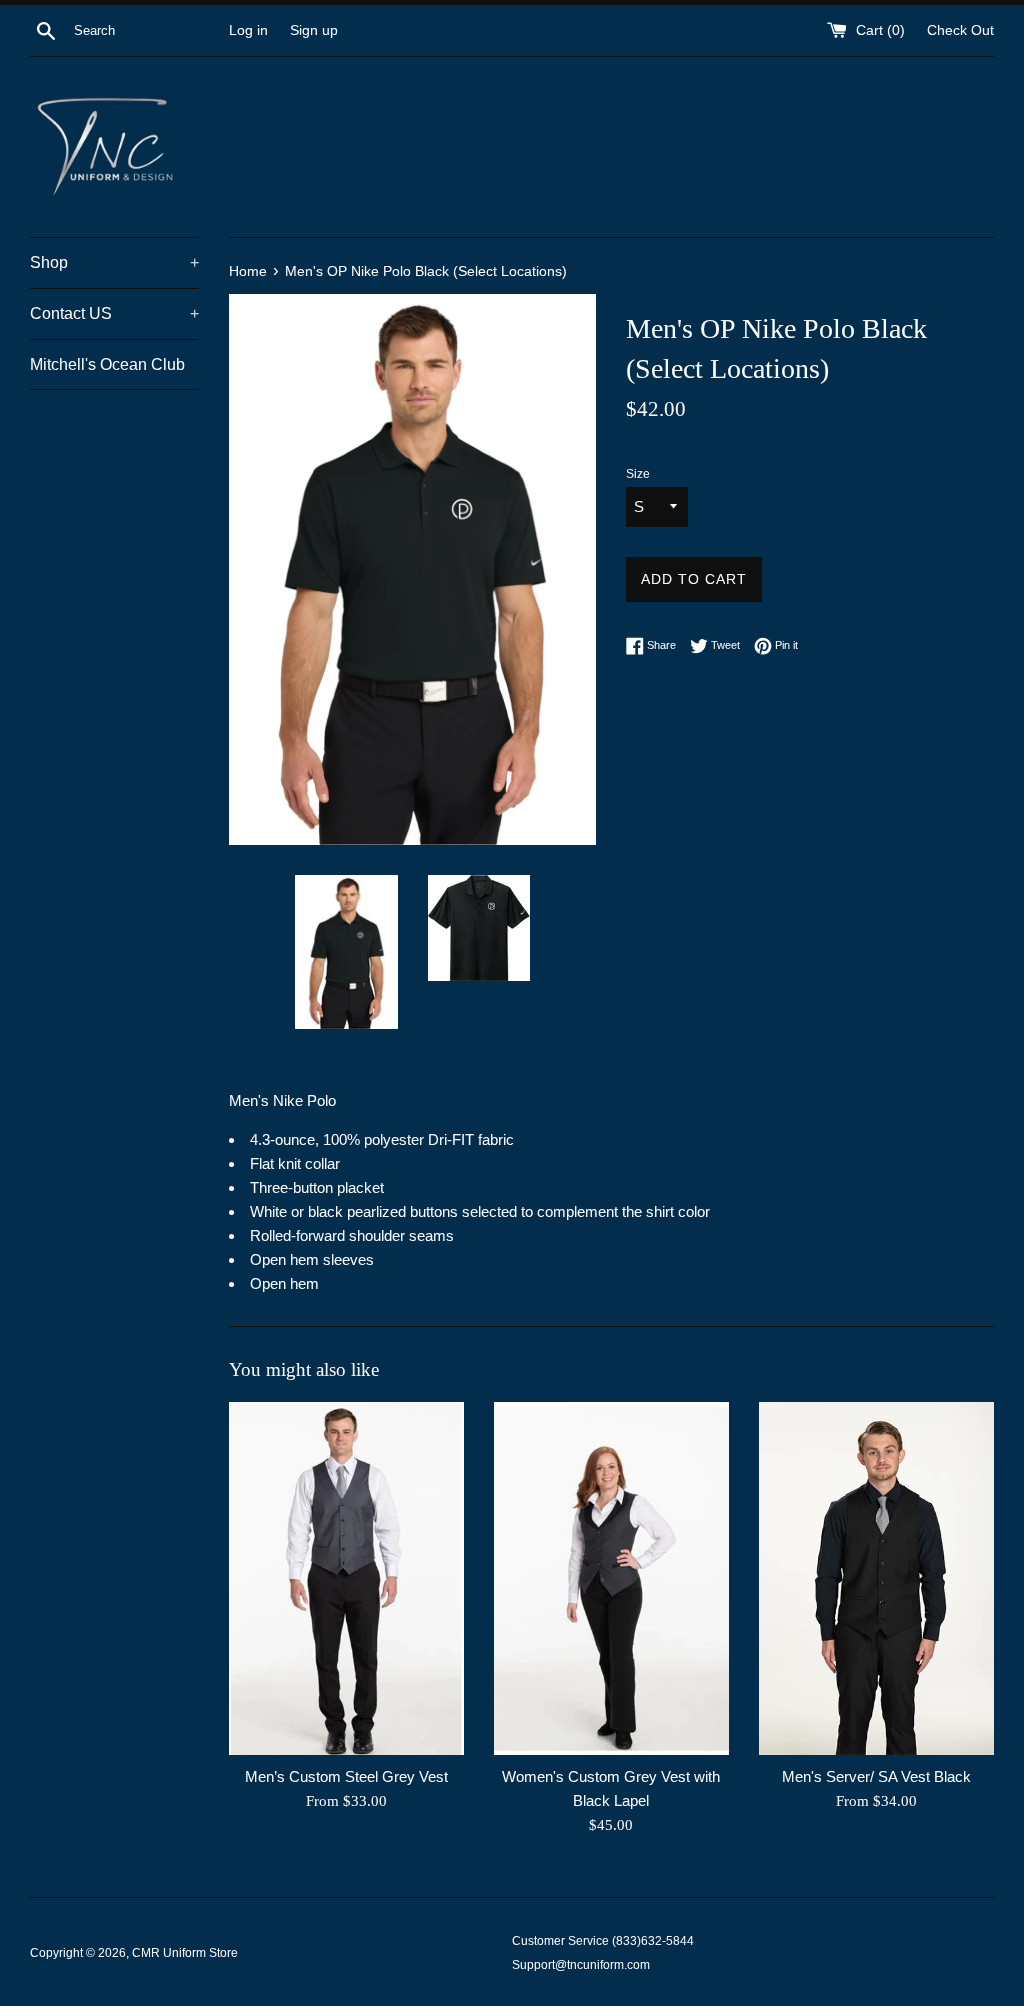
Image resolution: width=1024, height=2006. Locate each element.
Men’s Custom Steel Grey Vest (346, 1776)
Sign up (314, 30)
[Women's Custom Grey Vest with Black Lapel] (611, 1578)
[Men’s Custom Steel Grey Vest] (346, 1578)
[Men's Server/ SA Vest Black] (876, 1578)
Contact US (114, 313)
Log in (248, 30)
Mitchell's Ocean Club (107, 364)
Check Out (960, 30)
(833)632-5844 (653, 1941)
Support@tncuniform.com (581, 1965)
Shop (114, 262)
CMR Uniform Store (185, 1953)
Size (638, 474)
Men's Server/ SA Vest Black (876, 1776)
